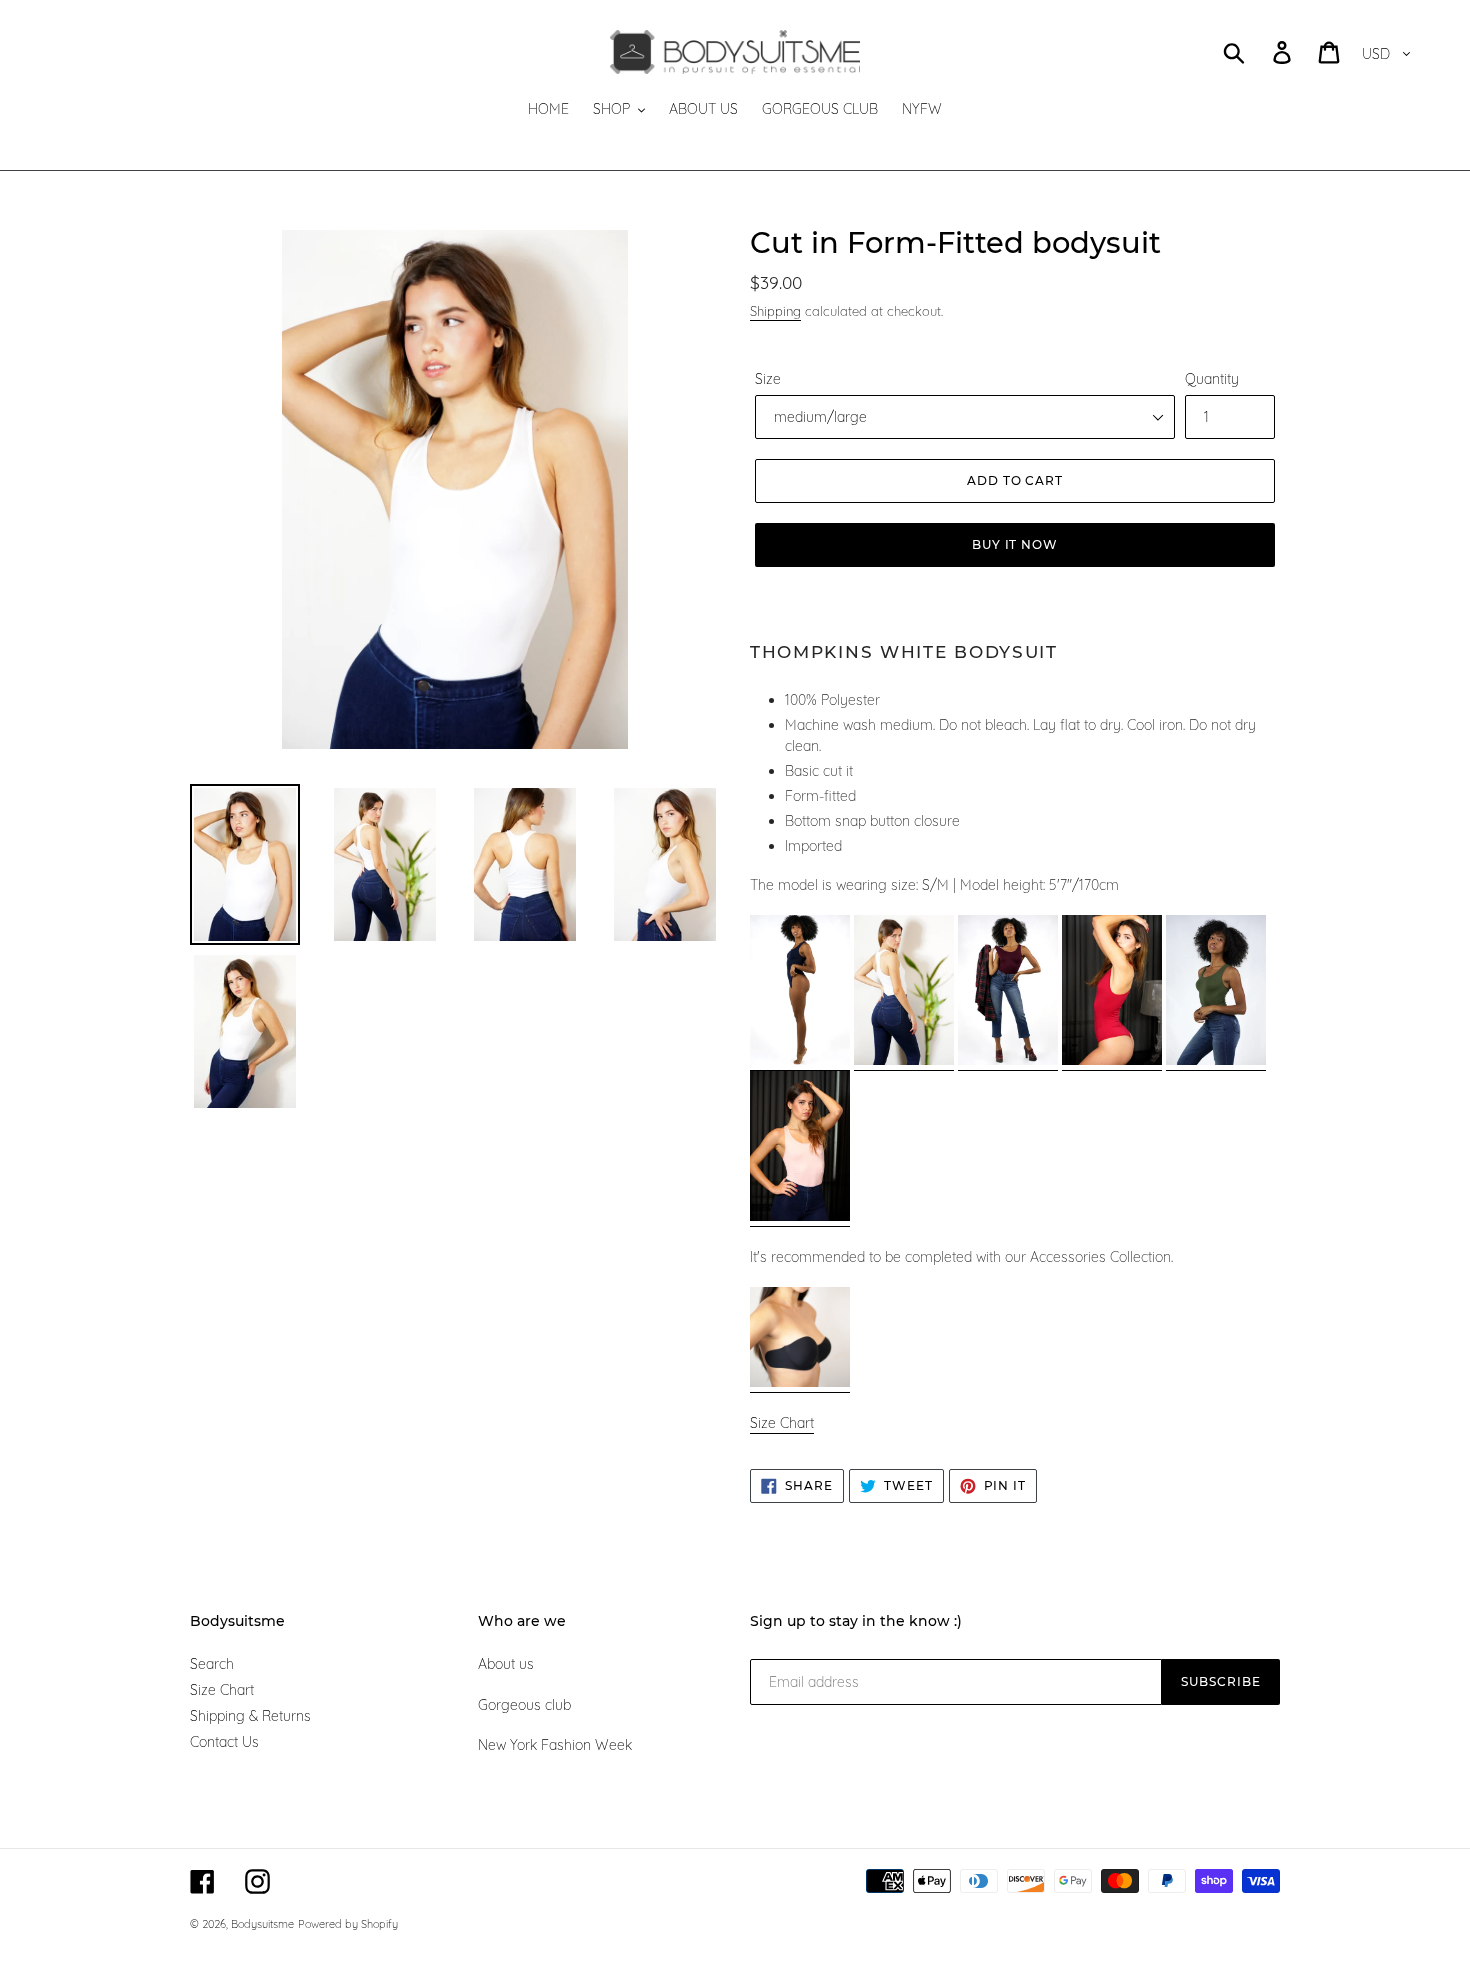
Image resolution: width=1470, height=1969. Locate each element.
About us (506, 1664)
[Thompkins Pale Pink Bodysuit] (800, 1217)
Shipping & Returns (250, 1716)
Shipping (775, 311)
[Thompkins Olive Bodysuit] (1216, 1061)
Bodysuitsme (262, 1924)
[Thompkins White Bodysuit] (904, 1061)
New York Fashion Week (555, 1745)
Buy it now (1015, 544)
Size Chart (222, 1690)
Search (212, 1664)
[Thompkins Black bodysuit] (800, 1061)
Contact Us (224, 1742)
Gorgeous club (524, 1705)
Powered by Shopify (348, 1924)
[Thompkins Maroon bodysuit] (1008, 1061)
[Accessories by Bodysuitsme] (800, 1383)
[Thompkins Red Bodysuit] (1112, 1061)
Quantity (1212, 379)
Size (768, 379)
